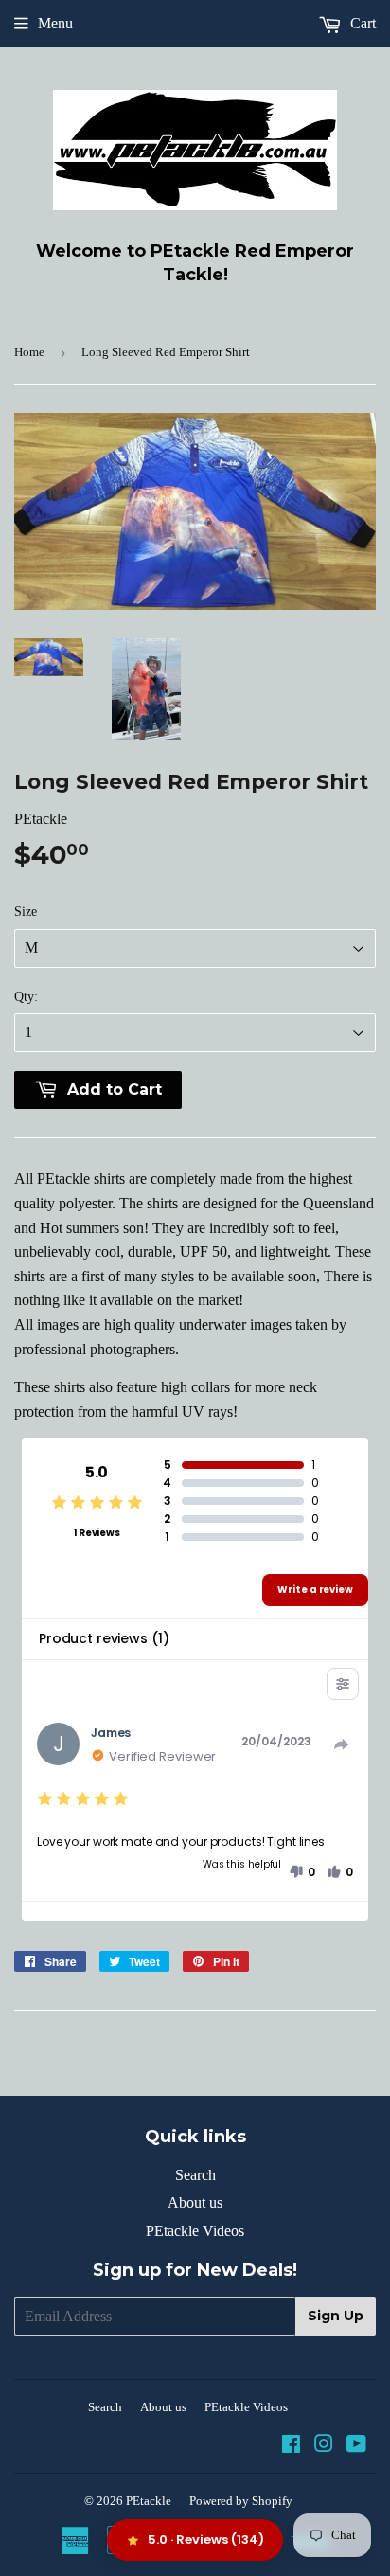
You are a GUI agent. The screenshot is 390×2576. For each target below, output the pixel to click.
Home (29, 352)
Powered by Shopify (241, 2501)
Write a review (315, 1590)
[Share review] (342, 1744)
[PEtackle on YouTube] (356, 2446)
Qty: (26, 997)
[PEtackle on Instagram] (324, 2446)
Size (26, 912)
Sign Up (336, 2316)
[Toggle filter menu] (343, 1684)
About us (195, 2202)
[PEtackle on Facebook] (291, 2446)
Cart (361, 23)
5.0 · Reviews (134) (206, 2540)
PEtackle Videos (195, 2231)
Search (195, 2175)
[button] (302, 1872)
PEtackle (149, 2501)
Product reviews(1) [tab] (104, 1638)
